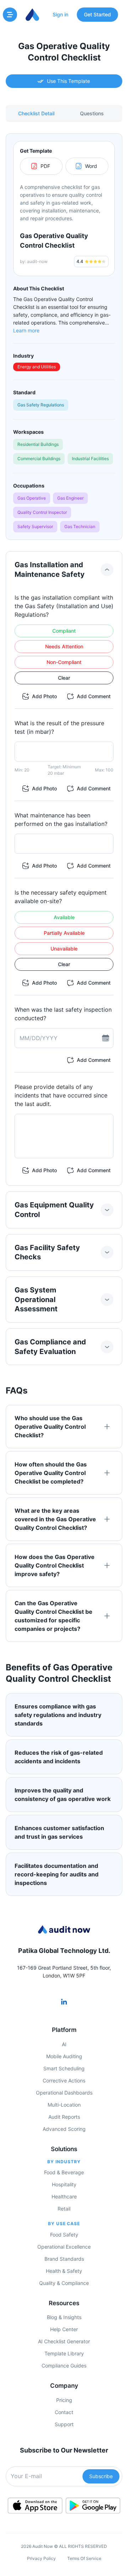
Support (64, 2424)
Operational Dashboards (64, 2093)
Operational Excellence (64, 2247)
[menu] (10, 15)
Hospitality (64, 2184)
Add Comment (94, 696)
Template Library (64, 2353)
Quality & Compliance (64, 2283)
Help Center (64, 2329)
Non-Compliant (64, 662)
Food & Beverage (64, 2172)
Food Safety (64, 2235)
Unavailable (64, 949)
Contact (64, 2412)
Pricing (64, 2400)
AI (64, 2044)
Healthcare (64, 2196)
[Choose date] (106, 1038)
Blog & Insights (64, 2317)
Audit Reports (64, 2117)
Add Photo (44, 696)
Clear (64, 678)
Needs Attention (64, 646)
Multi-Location (64, 2105)
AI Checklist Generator (64, 2341)
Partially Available (64, 933)
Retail (64, 2209)
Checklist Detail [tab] (36, 113)
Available (64, 917)
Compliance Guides (64, 2366)
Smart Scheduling (64, 2068)
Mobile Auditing (64, 2056)
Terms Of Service (84, 2558)
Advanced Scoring (64, 2129)
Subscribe (101, 2476)
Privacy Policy (41, 2558)
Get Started (97, 14)
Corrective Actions (64, 2080)
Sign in (60, 14)
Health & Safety (64, 2271)
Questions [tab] (92, 113)
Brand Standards (64, 2259)
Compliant (64, 631)
